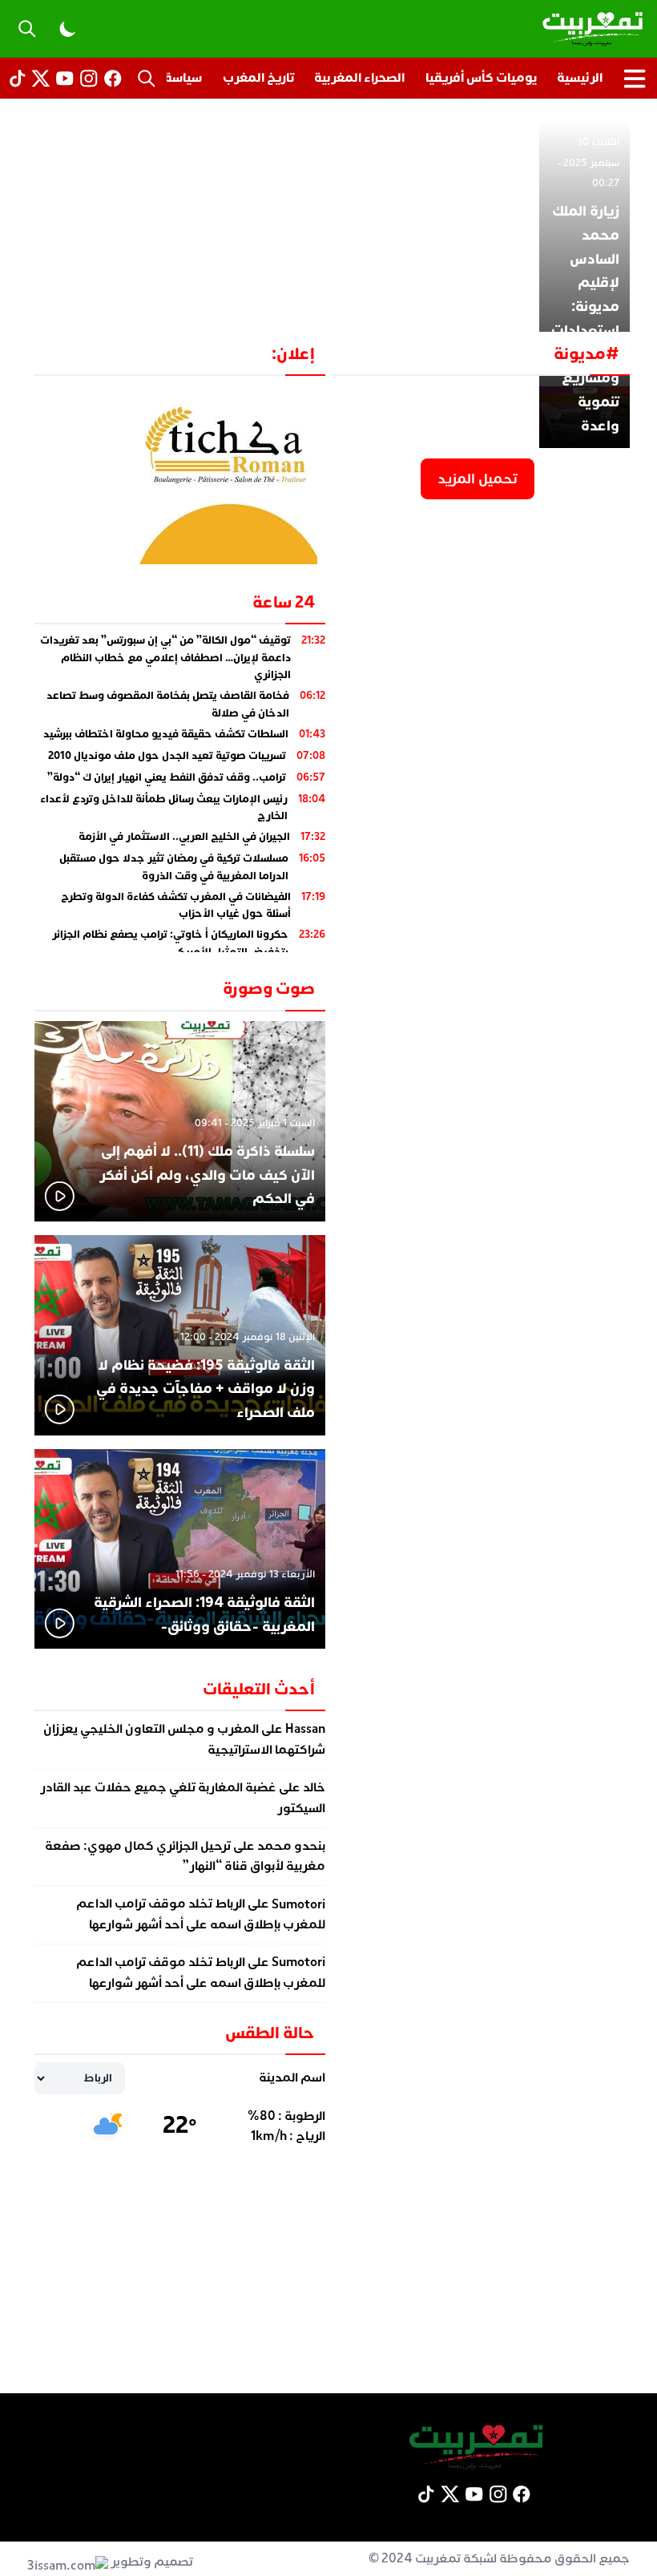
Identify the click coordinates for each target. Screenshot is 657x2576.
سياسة (183, 78)
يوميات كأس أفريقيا (481, 78)
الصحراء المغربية (359, 78)
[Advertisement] (328, 220)
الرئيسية (580, 78)
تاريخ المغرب (258, 78)
